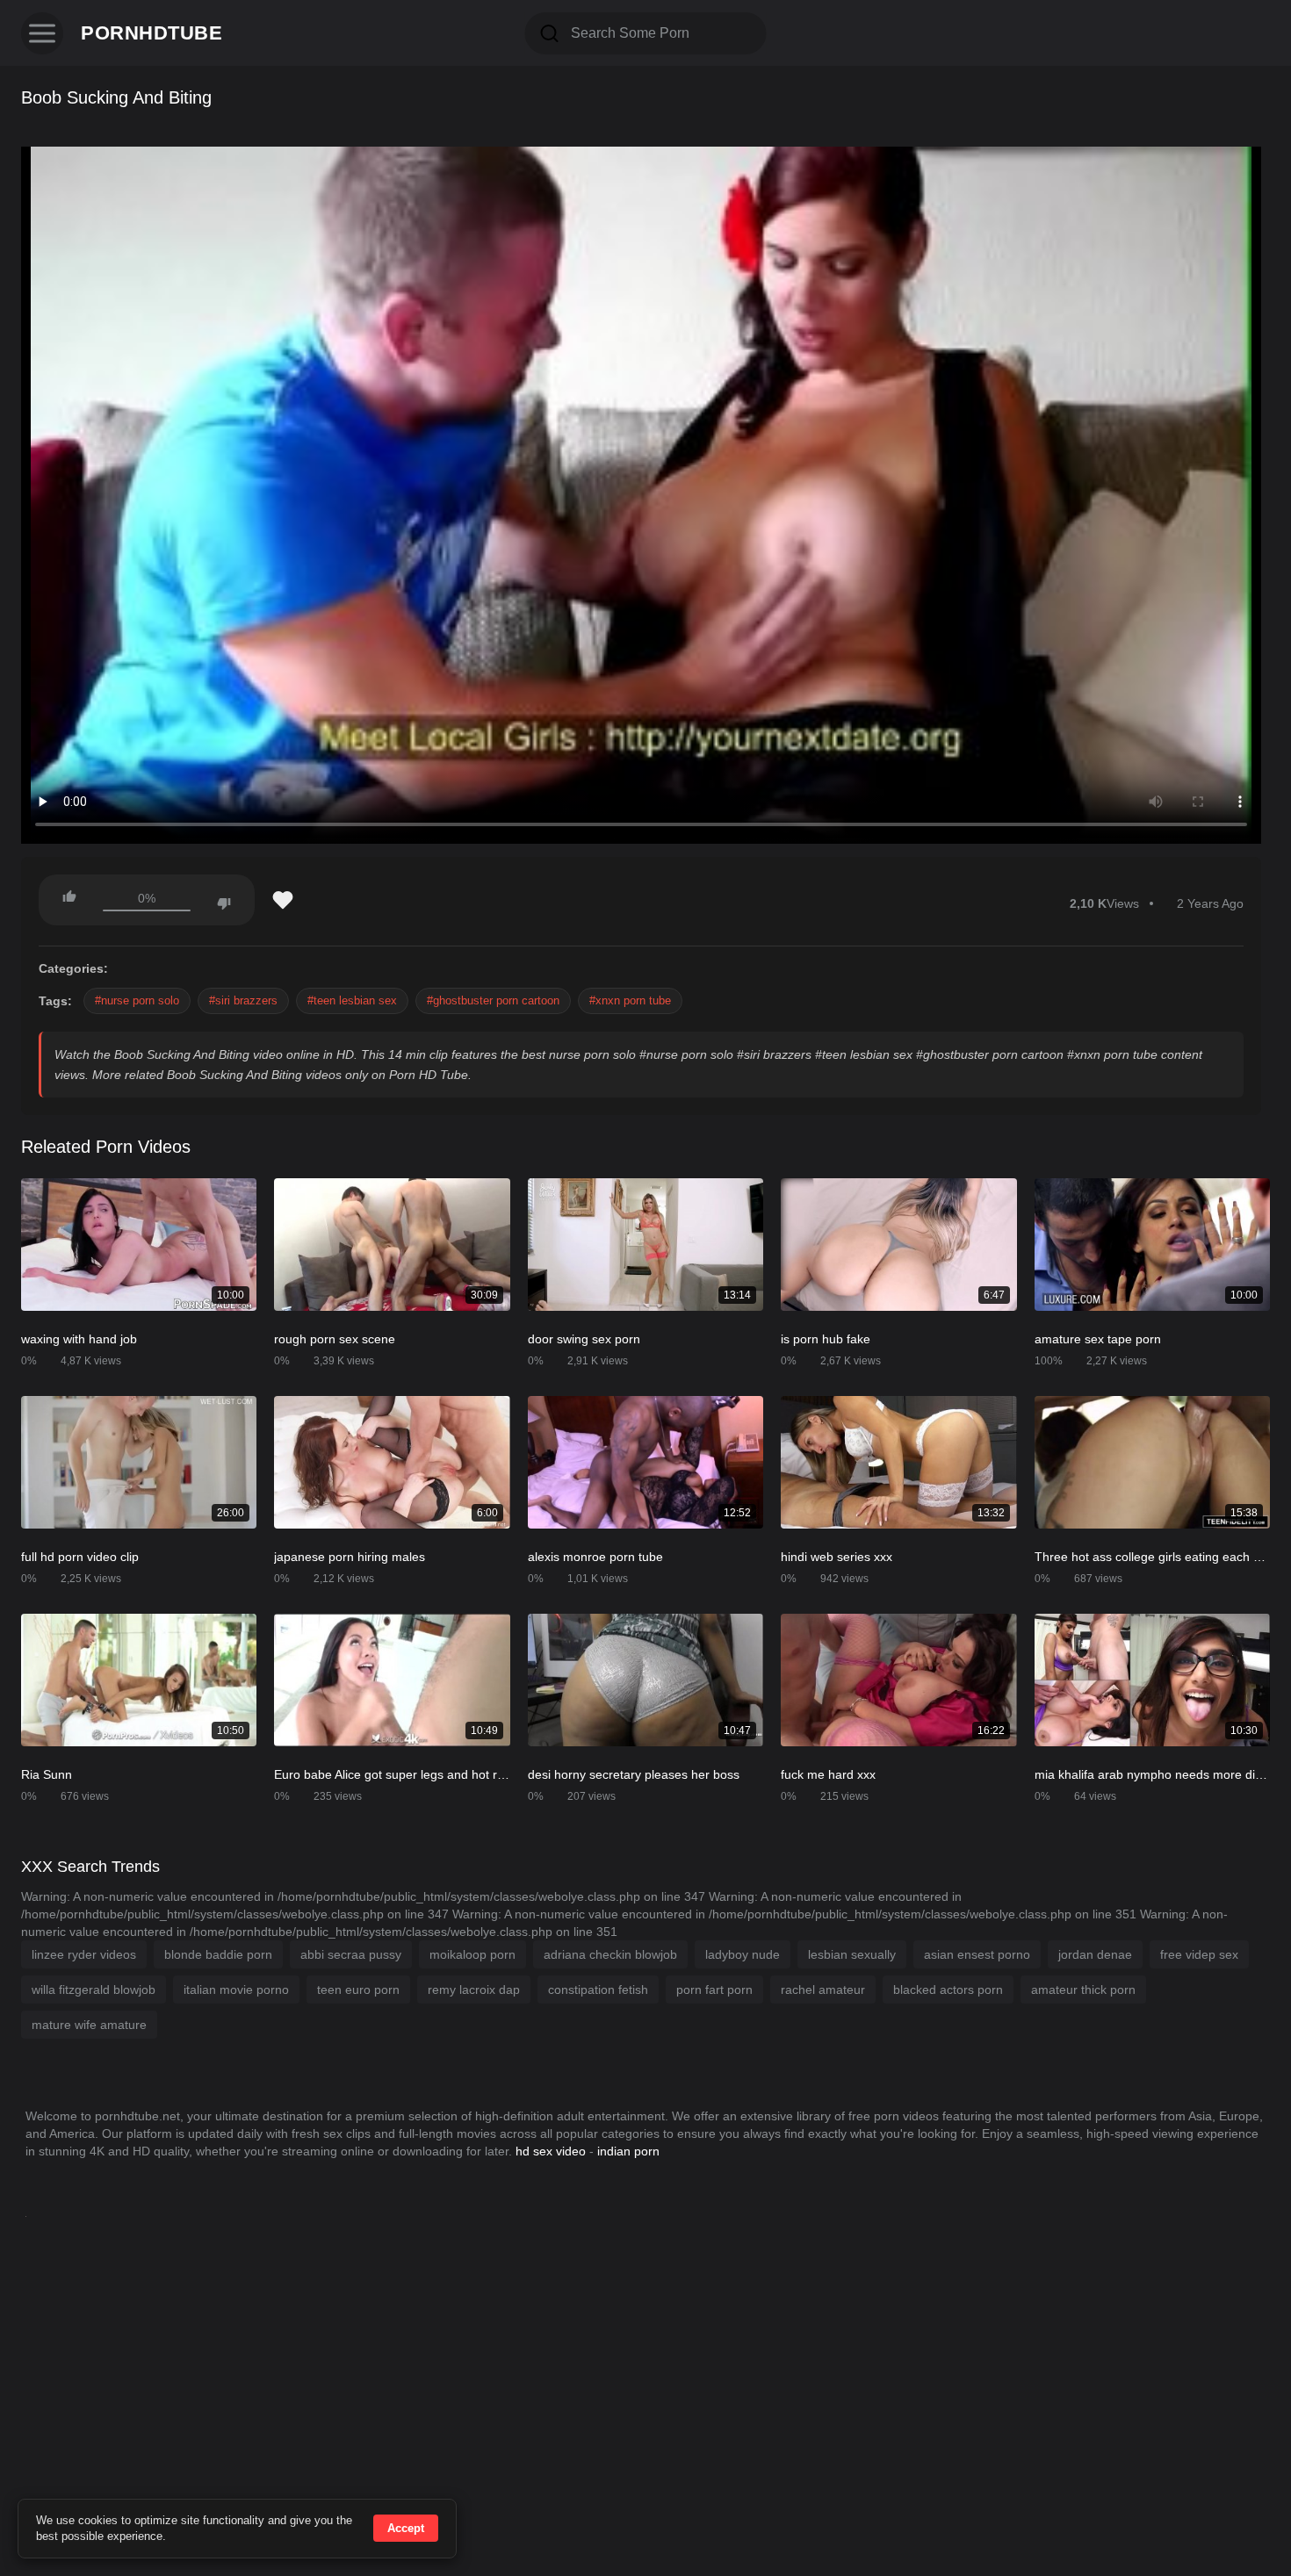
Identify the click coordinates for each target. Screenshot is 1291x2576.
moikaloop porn (472, 1954)
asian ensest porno (977, 1954)
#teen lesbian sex (352, 1000)
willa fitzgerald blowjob (94, 1990)
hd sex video (551, 2151)
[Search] (550, 33)
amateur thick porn (1083, 1990)
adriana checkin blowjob (610, 1954)
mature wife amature (89, 2025)
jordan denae (1095, 1954)
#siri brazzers (243, 1000)
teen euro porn (358, 1990)
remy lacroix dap (474, 1990)
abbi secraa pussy (351, 1954)
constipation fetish (598, 1990)
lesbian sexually (852, 1954)
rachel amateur (823, 1990)
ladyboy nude (743, 1954)
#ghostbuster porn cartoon (493, 1000)
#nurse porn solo (137, 1000)
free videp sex (1199, 1954)
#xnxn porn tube (630, 1000)
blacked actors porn (948, 1990)
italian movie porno (236, 1990)
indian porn (628, 2151)
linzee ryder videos (84, 1954)
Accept (406, 2528)
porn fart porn (714, 1990)
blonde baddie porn (218, 1954)
